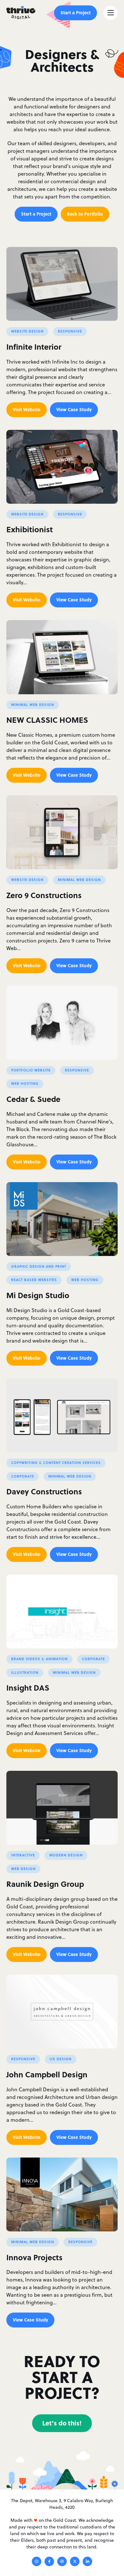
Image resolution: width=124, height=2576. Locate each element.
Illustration (25, 1673)
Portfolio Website (31, 1070)
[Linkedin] (87, 2562)
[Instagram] (37, 2562)
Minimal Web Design (33, 705)
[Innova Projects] (62, 2194)
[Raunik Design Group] (62, 1808)
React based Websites (34, 1280)
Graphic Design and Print (39, 1266)
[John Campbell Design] (62, 2012)
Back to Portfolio (85, 214)
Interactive (23, 1855)
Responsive (70, 331)
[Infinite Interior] (62, 284)
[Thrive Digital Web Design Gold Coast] (21, 13)
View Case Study (74, 409)
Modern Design (66, 1855)
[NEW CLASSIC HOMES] (62, 657)
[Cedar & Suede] (62, 1023)
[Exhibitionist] (62, 467)
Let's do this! (62, 2423)
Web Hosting (25, 1084)
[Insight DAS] (62, 1612)
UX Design (61, 2059)
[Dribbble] (62, 2562)
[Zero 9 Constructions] (62, 832)
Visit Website (27, 409)
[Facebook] (49, 2562)
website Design (27, 331)
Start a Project (76, 12)
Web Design (23, 1869)
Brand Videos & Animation (39, 1659)
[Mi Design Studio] (62, 1219)
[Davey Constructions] (62, 1415)
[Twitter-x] (75, 2562)
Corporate (23, 1476)
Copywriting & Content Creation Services (56, 1463)
